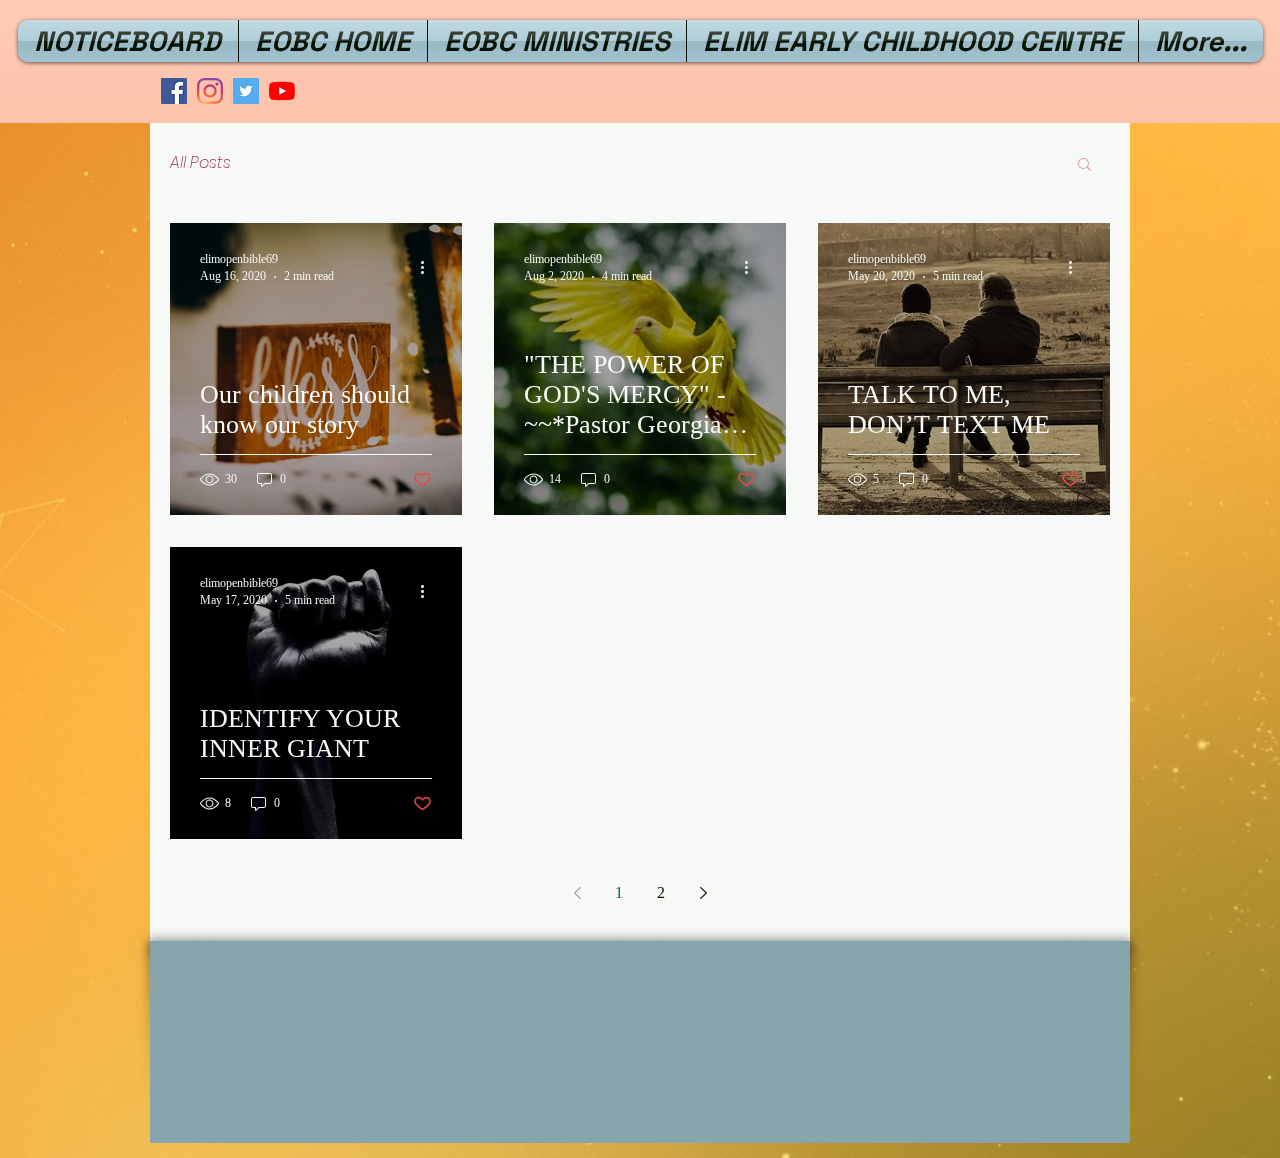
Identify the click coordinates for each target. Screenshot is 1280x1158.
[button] (1084, 165)
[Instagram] (210, 91)
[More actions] (429, 267)
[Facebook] (174, 91)
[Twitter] (246, 91)
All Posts (200, 163)
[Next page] (703, 893)
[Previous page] (577, 893)
